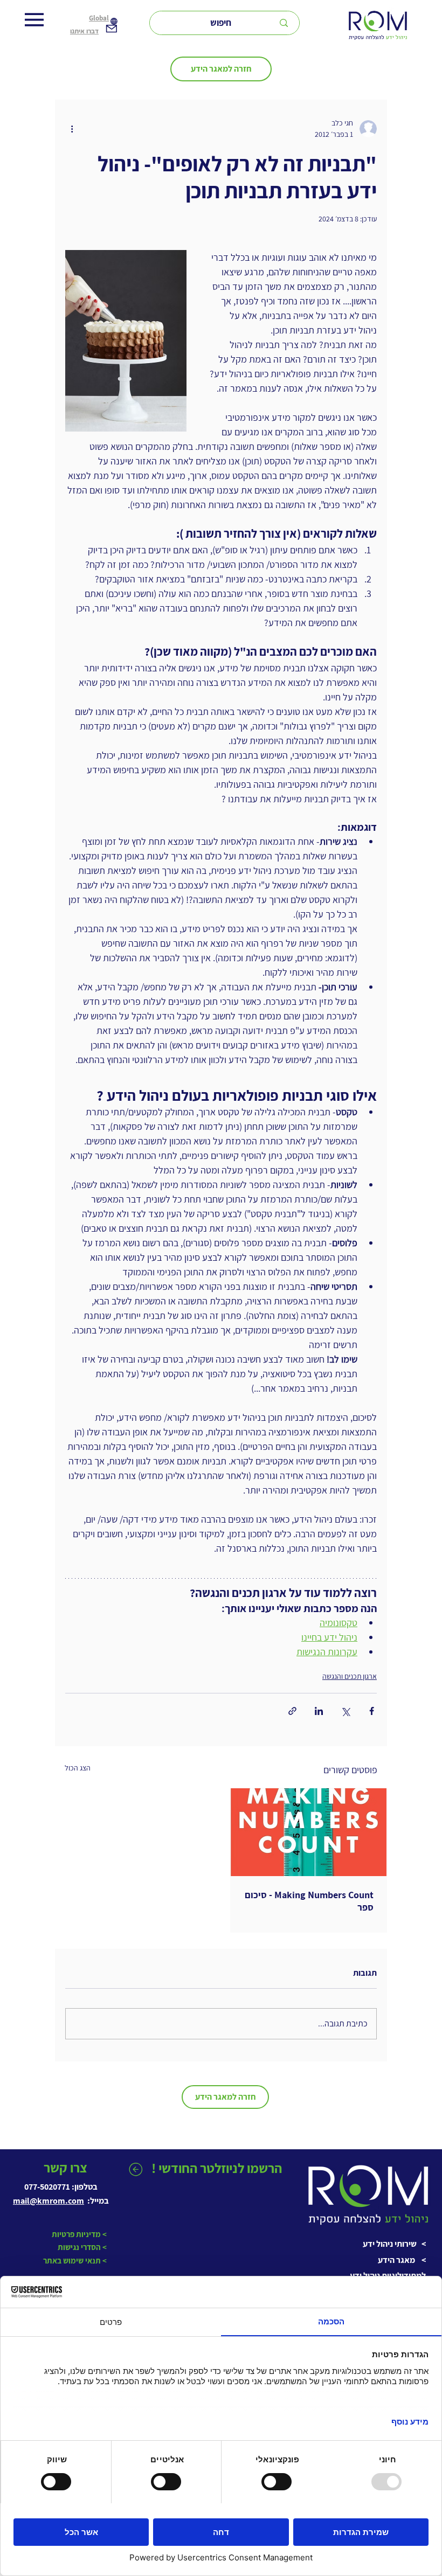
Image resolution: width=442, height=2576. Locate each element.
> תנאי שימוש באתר (75, 2261)
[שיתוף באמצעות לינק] (292, 1711)
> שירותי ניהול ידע (394, 2244)
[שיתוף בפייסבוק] (372, 1711)
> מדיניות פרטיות (78, 2234)
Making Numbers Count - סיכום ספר (309, 1901)
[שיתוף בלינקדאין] (319, 1711)
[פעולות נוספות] (72, 129)
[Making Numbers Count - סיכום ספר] (309, 1832)
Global (99, 18)
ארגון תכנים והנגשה (350, 1676)
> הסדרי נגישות (81, 2247)
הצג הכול (78, 1768)
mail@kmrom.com (49, 2201)
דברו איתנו (84, 31)
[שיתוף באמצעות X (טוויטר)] (345, 1711)
